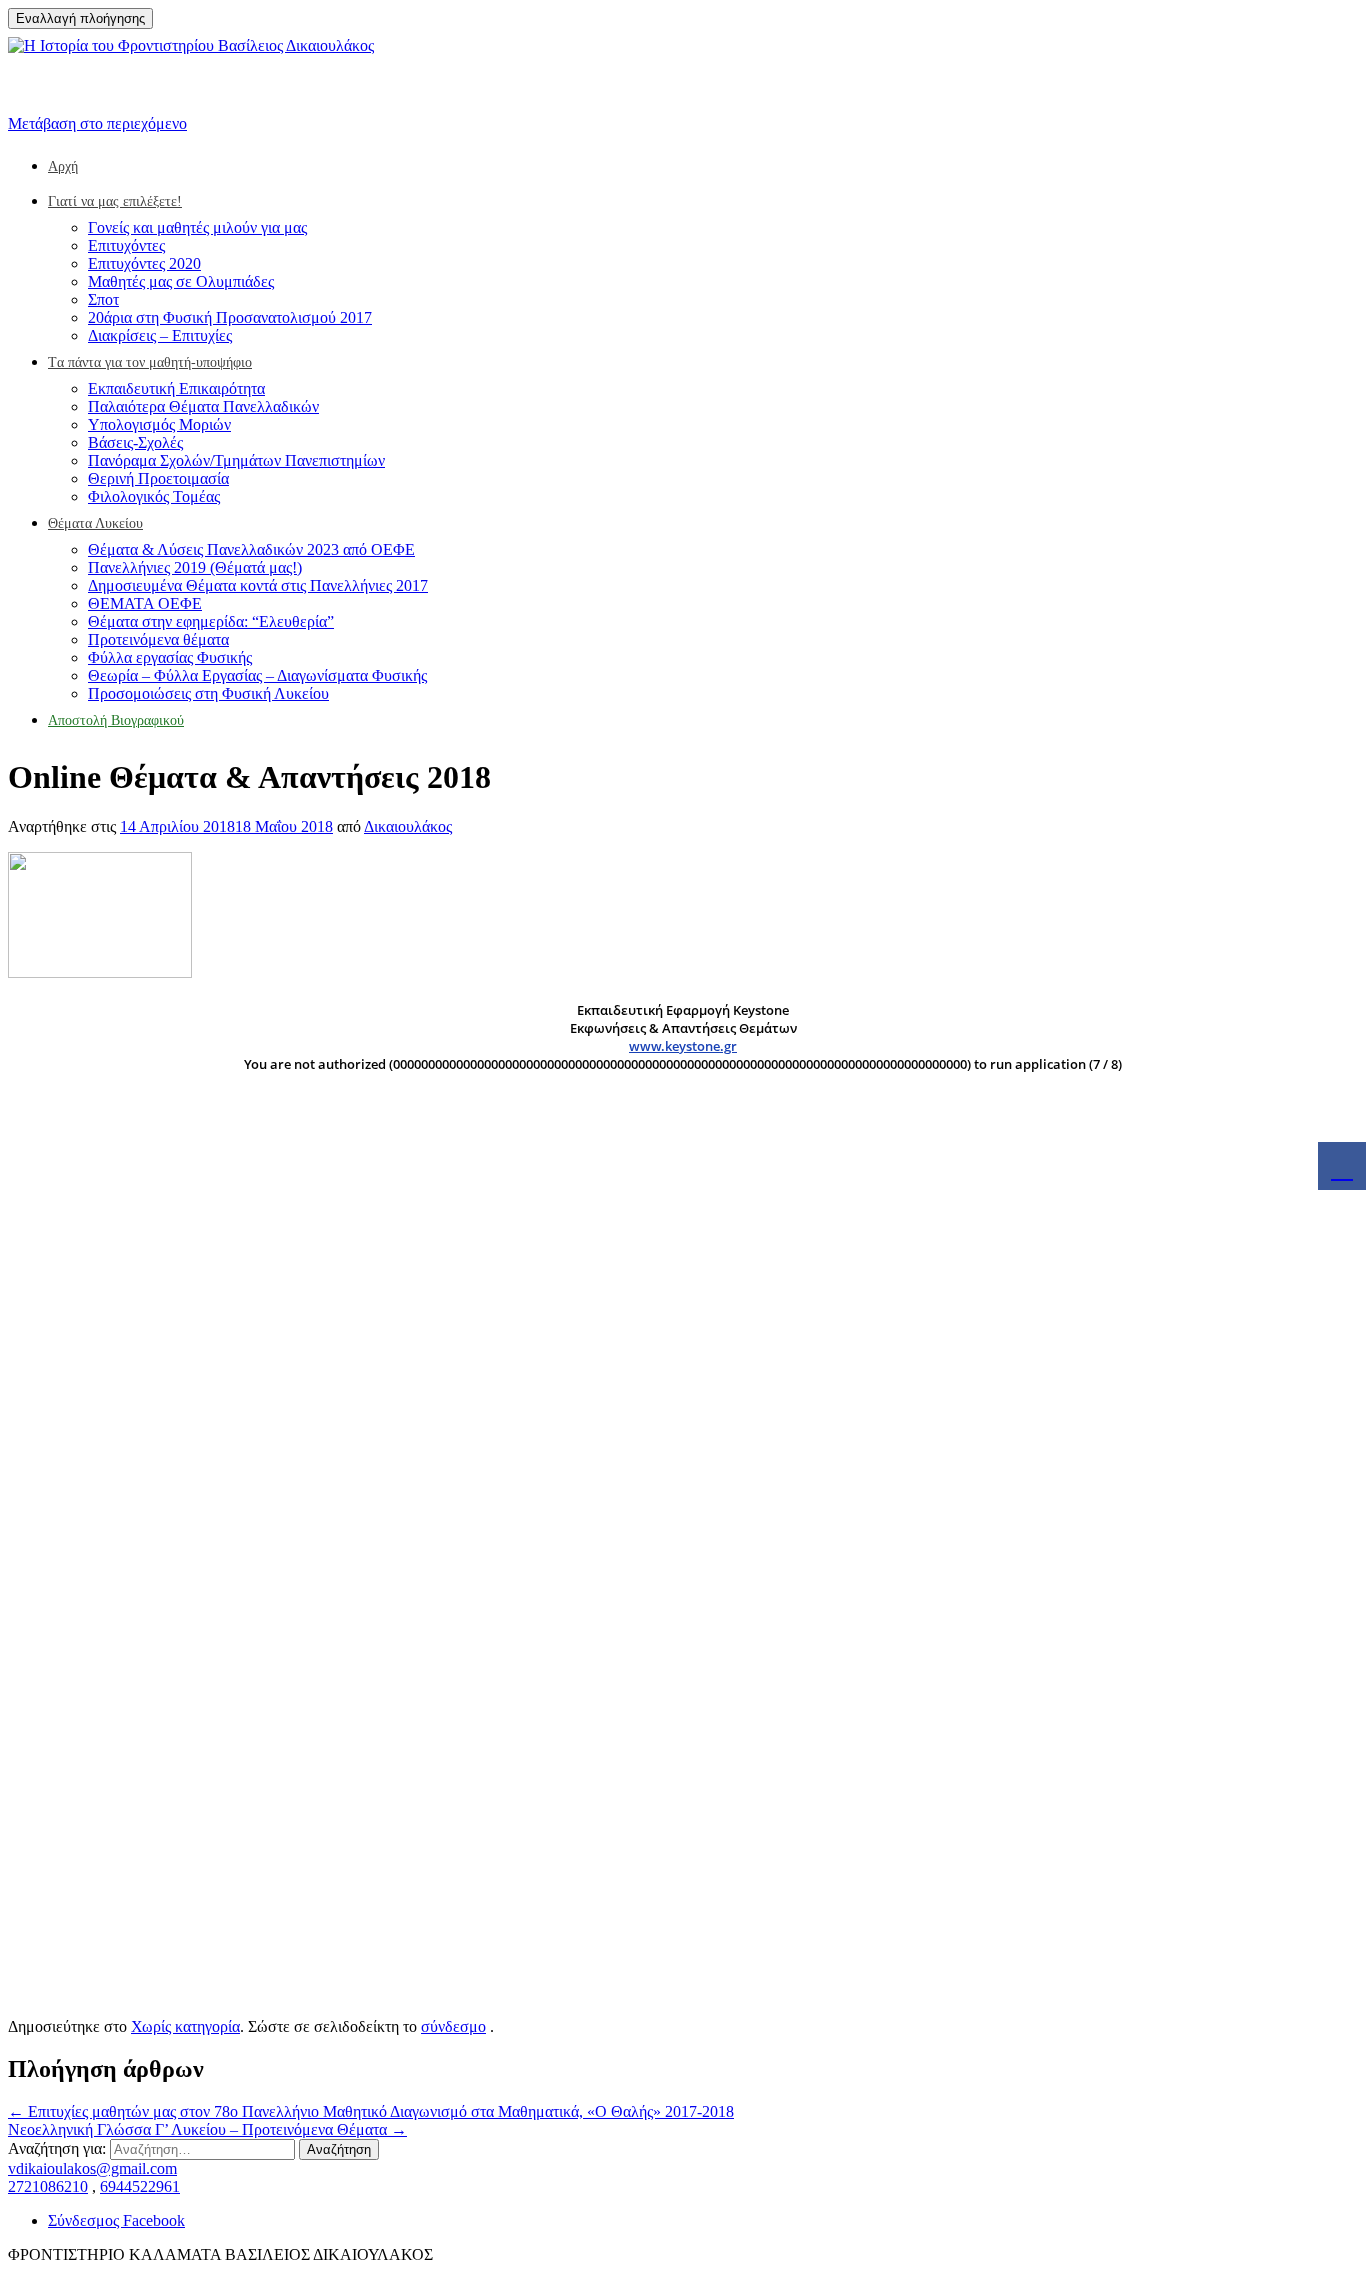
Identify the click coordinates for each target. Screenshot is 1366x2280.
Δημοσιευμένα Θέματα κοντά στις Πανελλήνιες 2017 (258, 585)
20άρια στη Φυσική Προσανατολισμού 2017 (230, 317)
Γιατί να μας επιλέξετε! (115, 201)
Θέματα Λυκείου (95, 523)
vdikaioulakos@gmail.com (92, 2168)
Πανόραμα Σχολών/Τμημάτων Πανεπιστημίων (236, 460)
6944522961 (140, 2186)
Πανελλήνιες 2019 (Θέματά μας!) (195, 567)
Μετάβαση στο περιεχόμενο (97, 123)
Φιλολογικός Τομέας (154, 496)
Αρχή (63, 166)
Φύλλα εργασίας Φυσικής (170, 657)
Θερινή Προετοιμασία (158, 478)
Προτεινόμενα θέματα (158, 639)
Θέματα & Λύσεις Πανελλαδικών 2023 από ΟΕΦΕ (251, 549)
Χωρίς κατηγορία (185, 2026)
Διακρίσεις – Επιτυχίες (160, 335)
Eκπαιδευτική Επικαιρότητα (176, 388)
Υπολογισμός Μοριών (159, 424)
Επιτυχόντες (126, 245)
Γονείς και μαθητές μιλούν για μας (197, 227)
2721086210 (48, 2186)
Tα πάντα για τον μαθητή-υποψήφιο (150, 362)
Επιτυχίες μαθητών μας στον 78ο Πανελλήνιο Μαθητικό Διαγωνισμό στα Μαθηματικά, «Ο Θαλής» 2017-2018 (371, 2111)
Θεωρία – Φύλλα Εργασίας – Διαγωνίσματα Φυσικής (257, 675)
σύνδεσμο (453, 2026)
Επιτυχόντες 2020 (144, 263)
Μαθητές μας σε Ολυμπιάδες (181, 281)
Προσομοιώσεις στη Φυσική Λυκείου (208, 693)
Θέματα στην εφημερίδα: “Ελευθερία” (211, 621)
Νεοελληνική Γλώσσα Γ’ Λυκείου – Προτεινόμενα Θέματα (207, 2129)
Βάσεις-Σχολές (135, 442)
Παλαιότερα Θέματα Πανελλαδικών (203, 406)
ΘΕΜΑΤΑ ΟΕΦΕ (145, 603)
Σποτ (103, 299)
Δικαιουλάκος (408, 826)
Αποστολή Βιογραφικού (116, 720)
